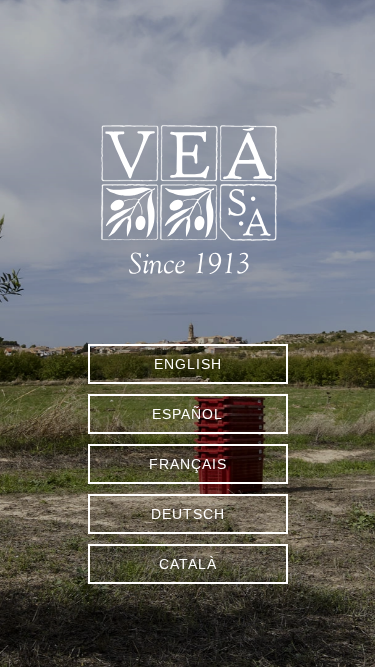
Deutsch (188, 514)
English (188, 364)
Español (187, 414)
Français (188, 464)
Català (188, 564)
